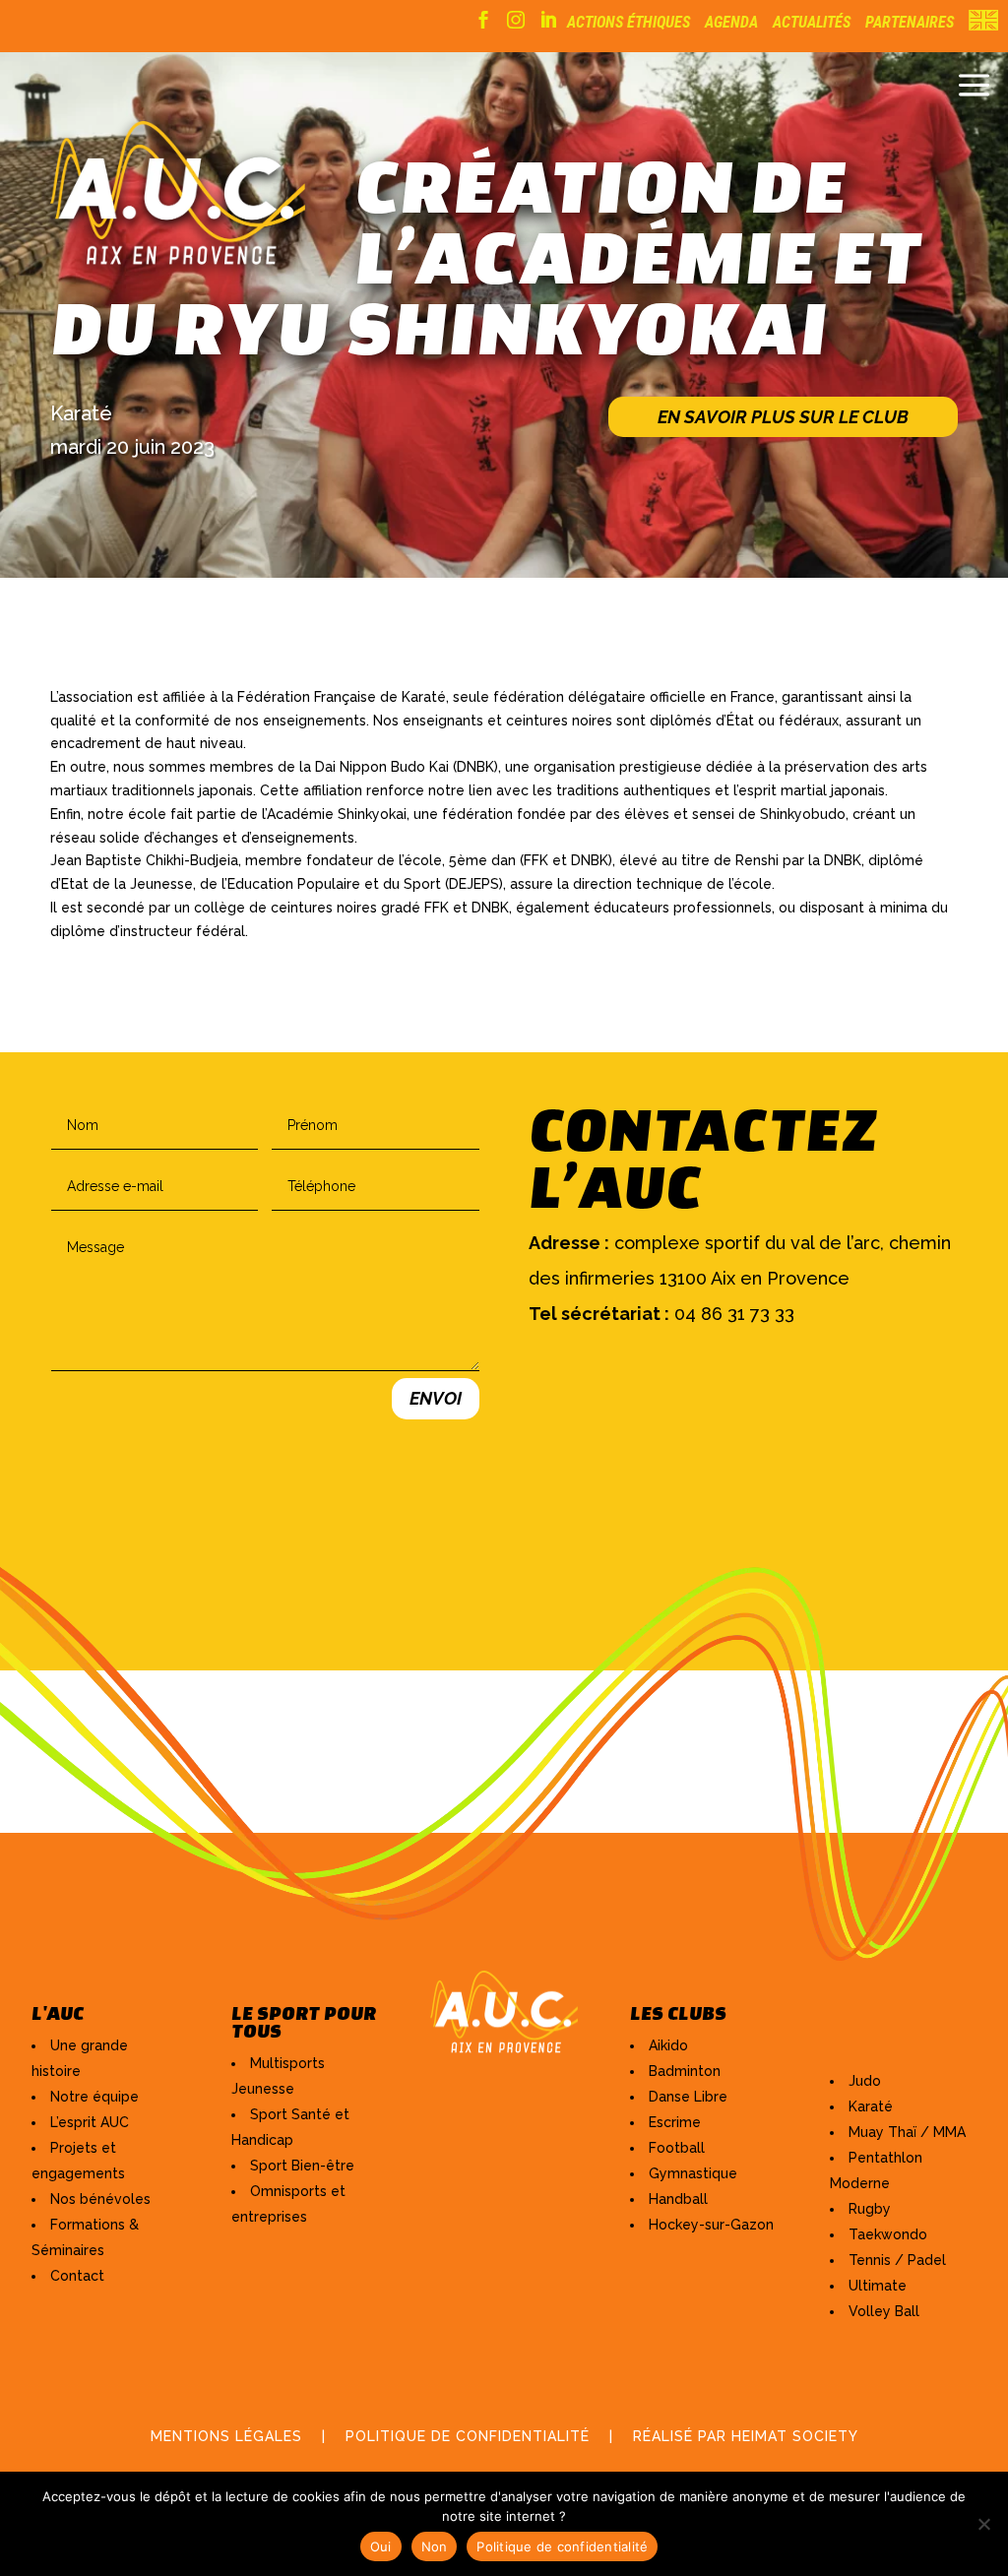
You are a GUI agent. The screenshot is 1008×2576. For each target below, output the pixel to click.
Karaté (81, 413)
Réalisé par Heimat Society (746, 2436)
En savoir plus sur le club (783, 417)
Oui (381, 2546)
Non (435, 2546)
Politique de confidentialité (562, 2546)
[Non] (983, 2524)
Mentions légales (226, 2436)
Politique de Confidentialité (468, 2436)
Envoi (436, 1398)
